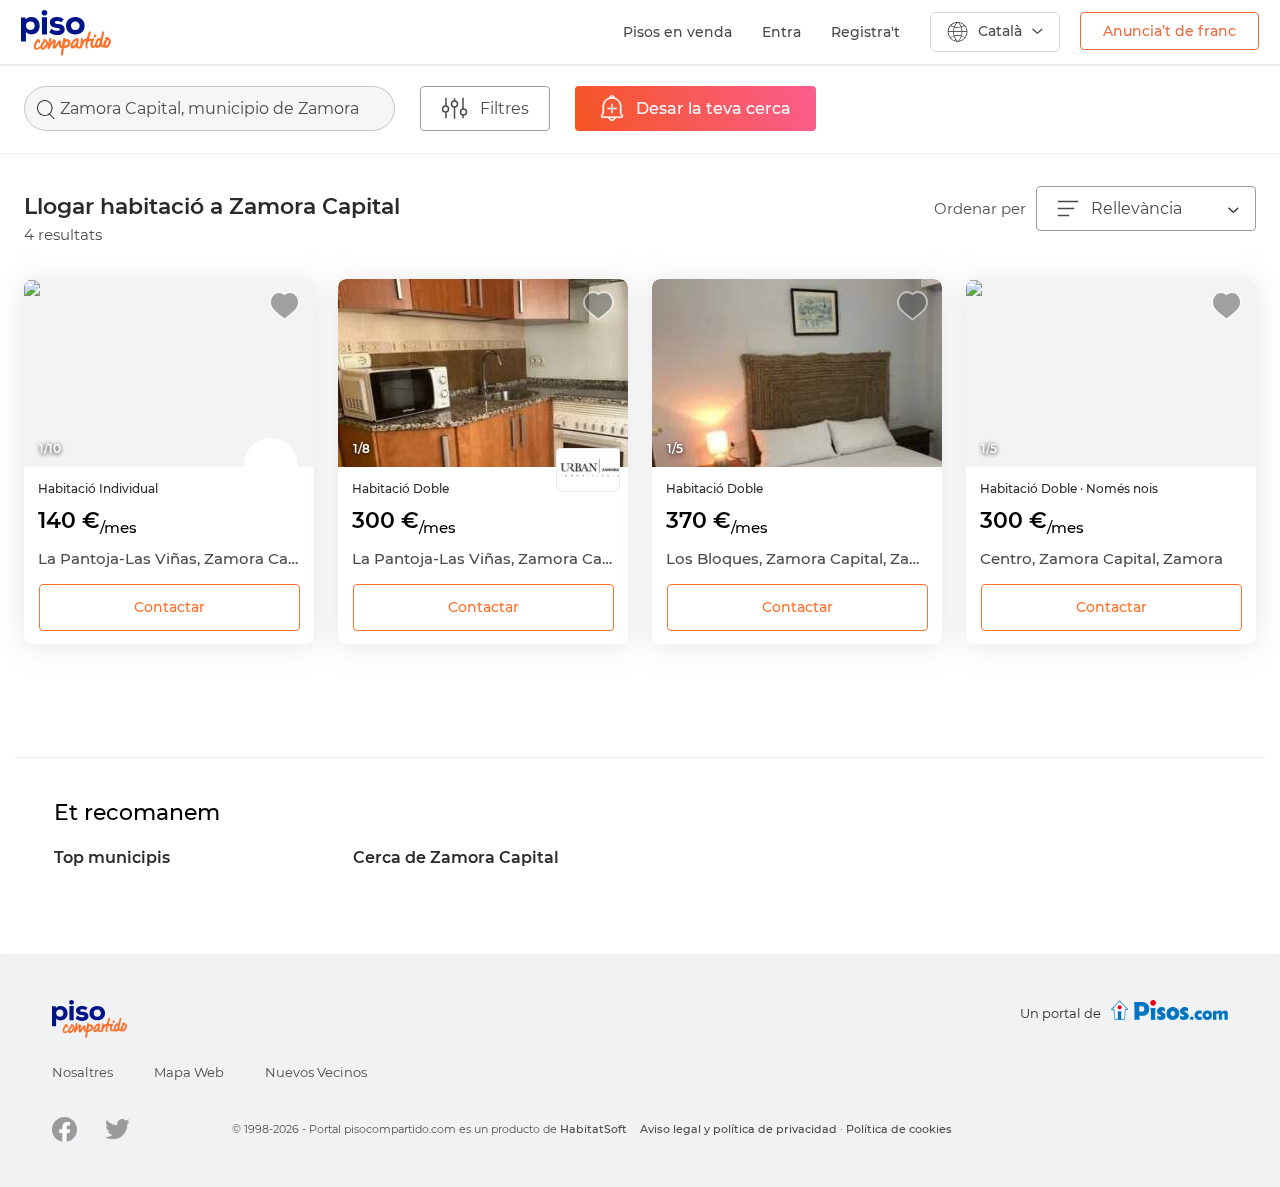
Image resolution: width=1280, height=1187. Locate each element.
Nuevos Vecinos (316, 1072)
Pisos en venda (677, 32)
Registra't (865, 32)
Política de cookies (899, 1129)
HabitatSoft (593, 1129)
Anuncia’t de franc (1169, 31)
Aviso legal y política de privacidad (738, 1129)
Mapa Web (189, 1072)
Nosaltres (82, 1072)
